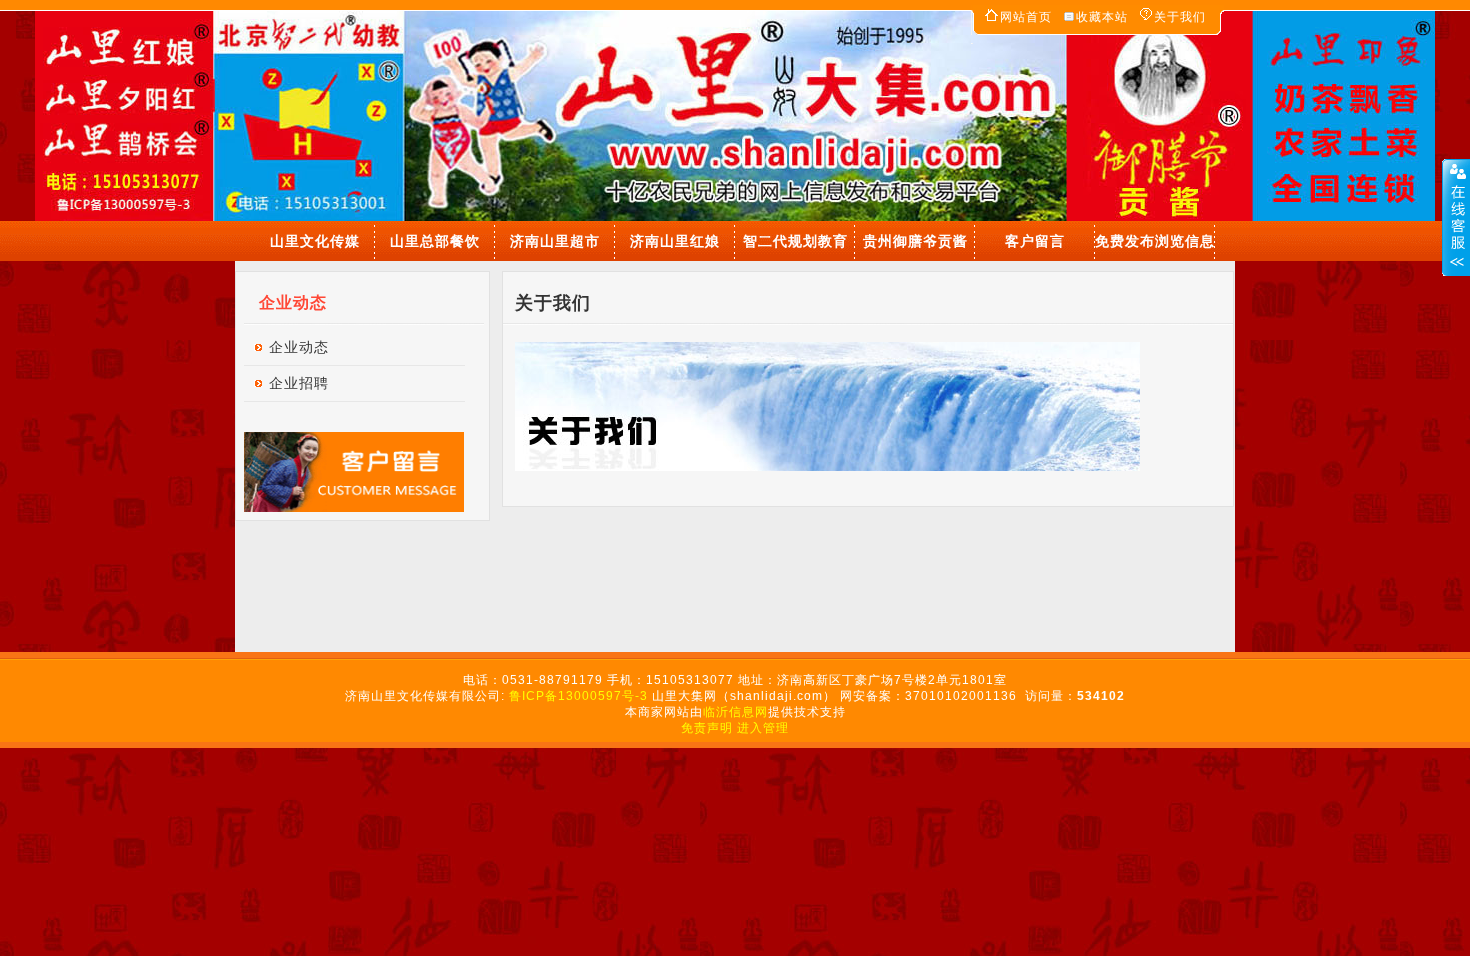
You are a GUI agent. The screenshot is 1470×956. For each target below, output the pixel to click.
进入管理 (763, 728)
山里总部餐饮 (435, 241)
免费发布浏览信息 (1155, 241)
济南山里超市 (555, 241)
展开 (1456, 217)
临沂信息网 (735, 712)
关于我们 (1180, 17)
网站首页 (1026, 17)
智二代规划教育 (795, 241)
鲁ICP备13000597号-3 (580, 696)
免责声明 (707, 728)
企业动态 (299, 347)
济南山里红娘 (675, 241)
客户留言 (1035, 241)
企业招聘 (299, 383)
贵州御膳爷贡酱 (915, 241)
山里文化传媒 (315, 241)
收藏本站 (1102, 17)
